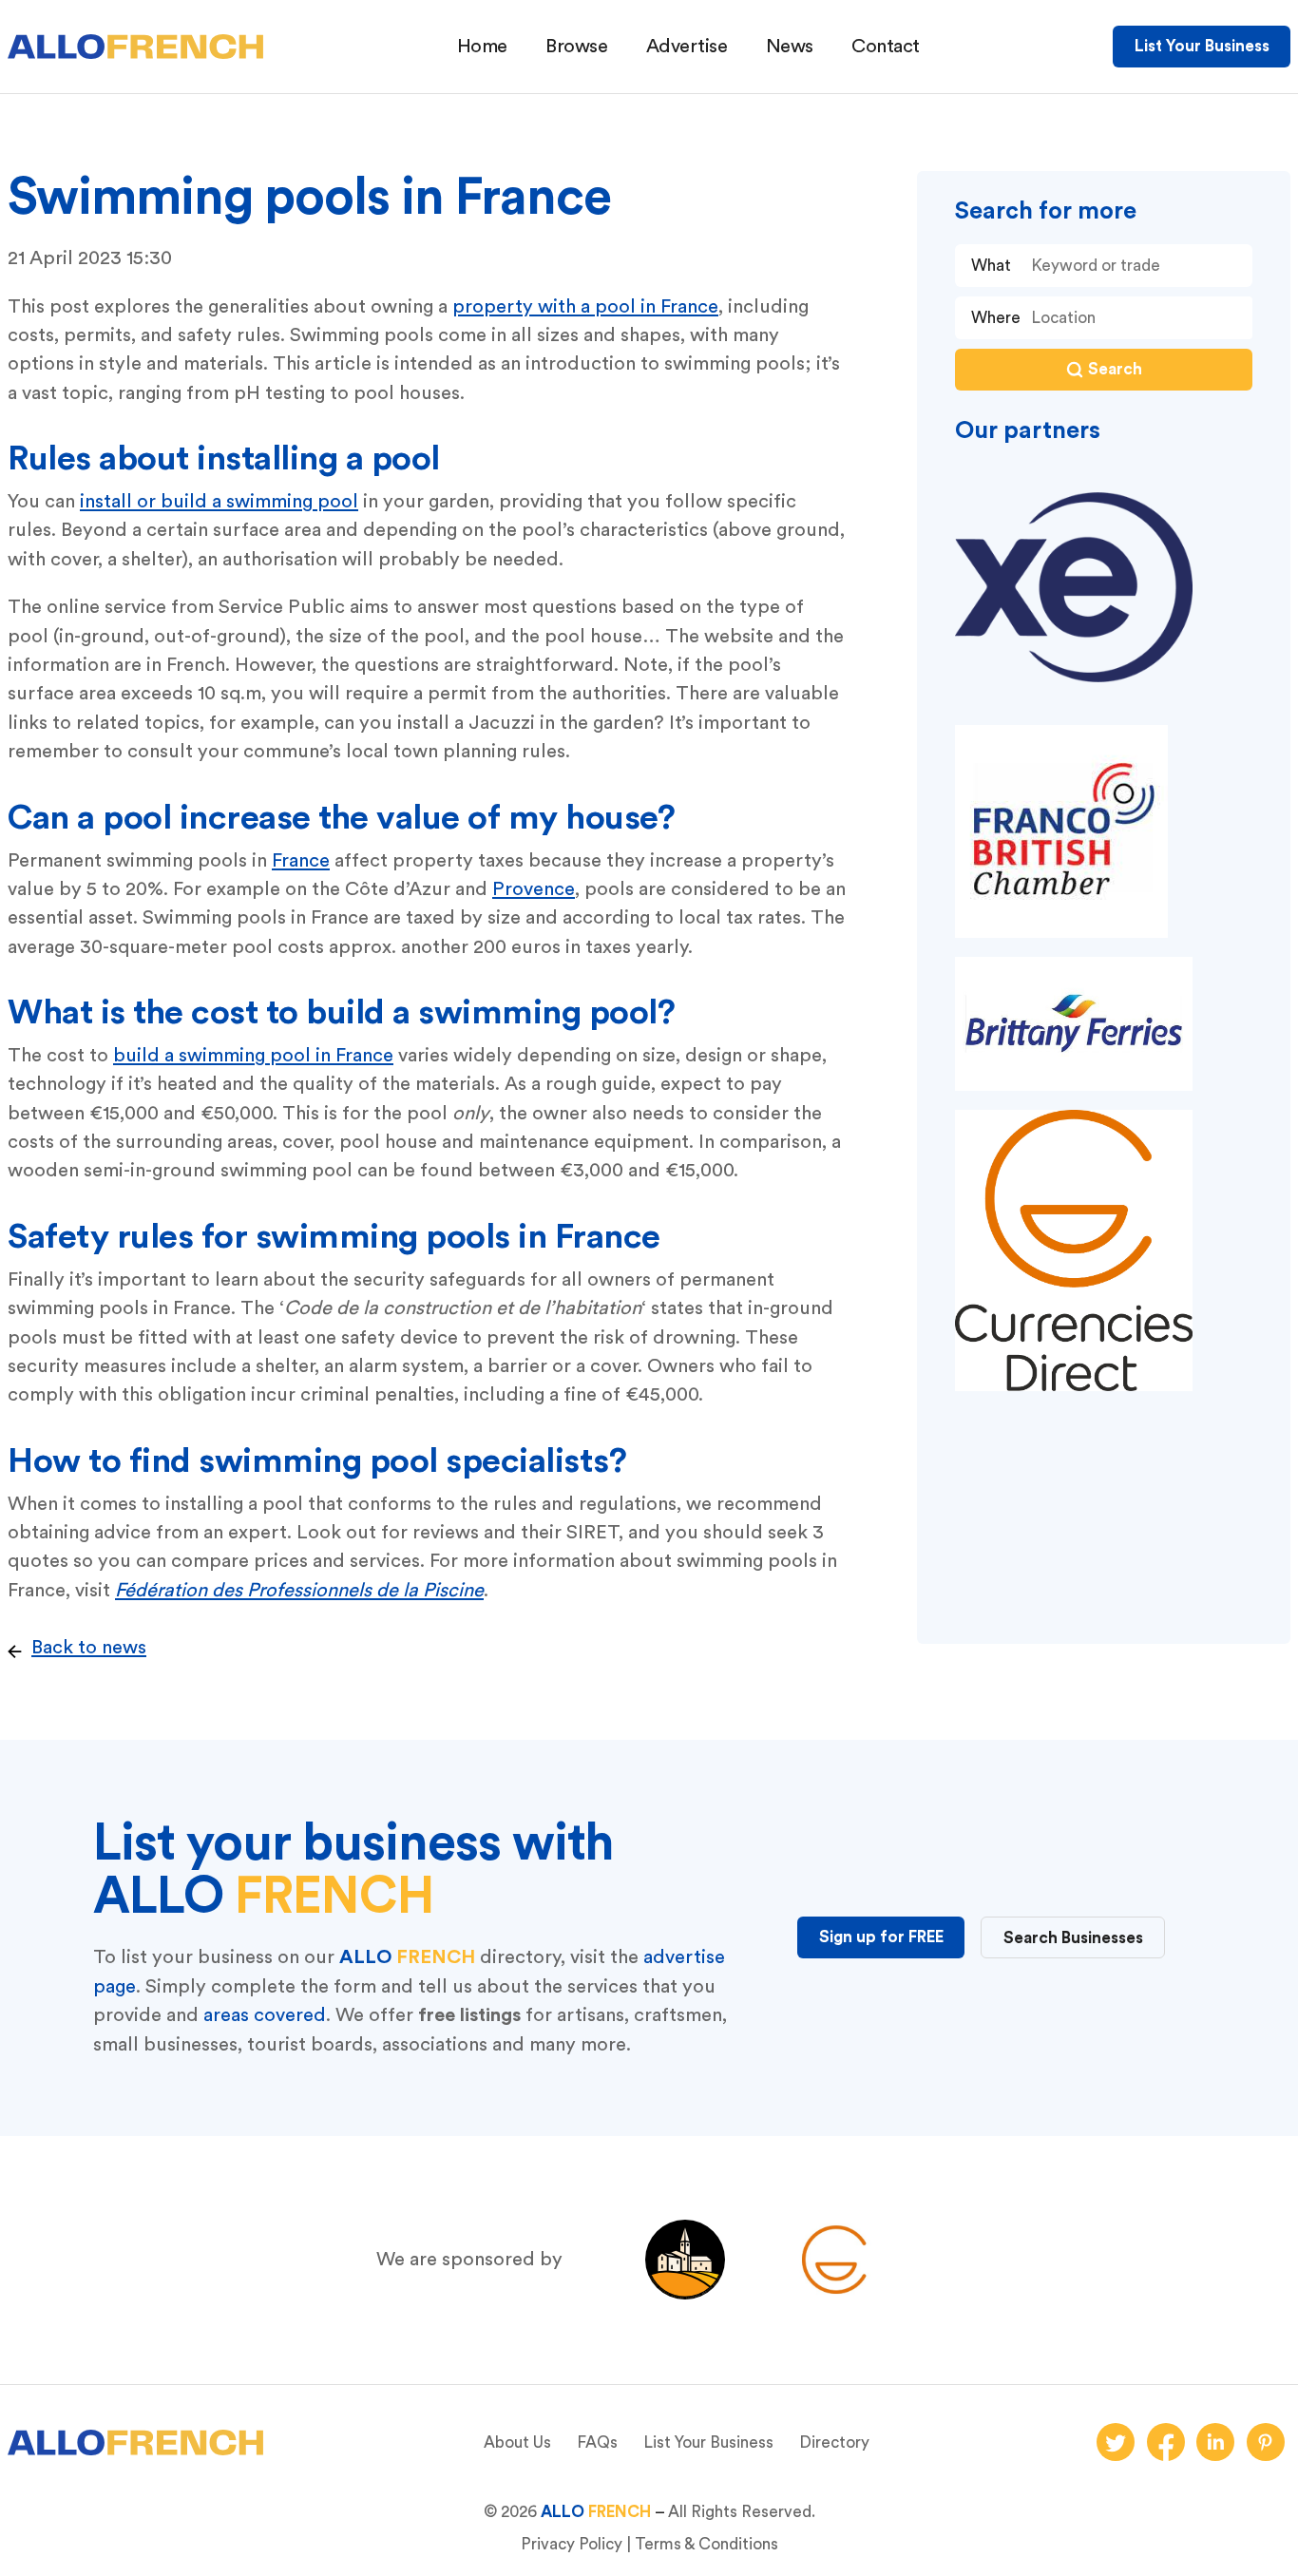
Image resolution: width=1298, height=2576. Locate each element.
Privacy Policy (572, 2544)
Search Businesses (1073, 1938)
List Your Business (1202, 46)
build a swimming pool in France (253, 1056)
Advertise (687, 47)
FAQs (597, 2442)
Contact (886, 47)
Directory (834, 2442)
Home (482, 47)
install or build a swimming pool (219, 502)
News (790, 47)
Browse (576, 47)
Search (1115, 369)
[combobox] (1136, 318)
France (301, 861)
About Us (517, 2442)
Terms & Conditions (706, 2544)
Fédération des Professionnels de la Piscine (299, 1591)
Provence (534, 889)
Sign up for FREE (881, 1937)
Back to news (89, 1648)
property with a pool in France (585, 307)
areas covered (265, 2015)
